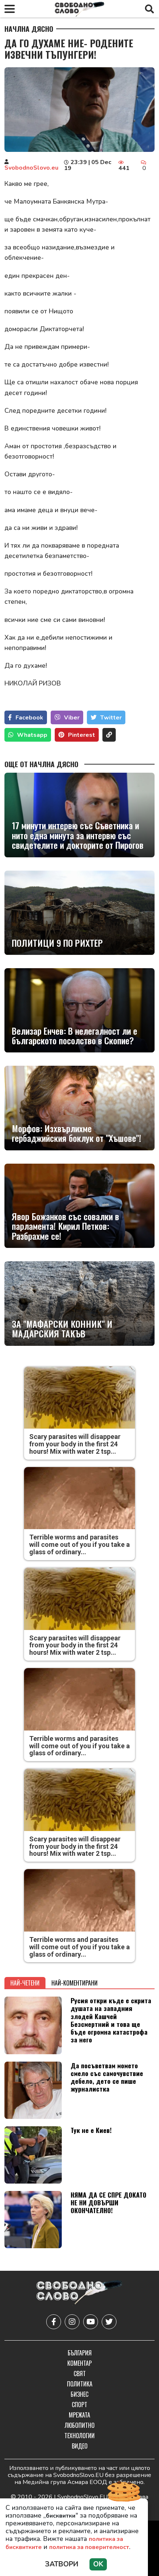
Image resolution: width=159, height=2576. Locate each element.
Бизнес (79, 2394)
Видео (80, 2446)
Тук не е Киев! (91, 2130)
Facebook (29, 718)
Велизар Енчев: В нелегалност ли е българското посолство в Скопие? (75, 1036)
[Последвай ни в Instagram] (72, 2322)
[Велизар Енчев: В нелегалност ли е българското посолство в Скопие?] (79, 1010)
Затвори (62, 2564)
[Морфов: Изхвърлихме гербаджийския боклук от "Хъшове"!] (79, 1108)
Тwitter (111, 718)
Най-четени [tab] (25, 1983)
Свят (80, 2373)
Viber (72, 718)
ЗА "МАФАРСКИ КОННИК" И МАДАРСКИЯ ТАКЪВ (62, 1329)
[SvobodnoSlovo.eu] (79, 2293)
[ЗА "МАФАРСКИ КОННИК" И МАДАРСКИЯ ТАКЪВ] (79, 1303)
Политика (80, 2384)
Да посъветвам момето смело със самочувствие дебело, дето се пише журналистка (107, 2077)
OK (98, 2564)
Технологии (79, 2436)
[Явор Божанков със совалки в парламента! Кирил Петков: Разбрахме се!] (79, 1206)
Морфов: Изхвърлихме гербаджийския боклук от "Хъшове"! (77, 1133)
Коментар (79, 2363)
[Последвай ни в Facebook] (54, 2322)
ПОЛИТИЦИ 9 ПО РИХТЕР (57, 943)
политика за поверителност (89, 2547)
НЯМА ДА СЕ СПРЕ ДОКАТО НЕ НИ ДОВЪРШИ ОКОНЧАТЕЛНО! (109, 2202)
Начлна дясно (29, 29)
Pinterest (82, 735)
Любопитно (80, 2425)
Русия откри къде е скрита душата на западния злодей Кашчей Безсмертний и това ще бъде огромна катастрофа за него (111, 2020)
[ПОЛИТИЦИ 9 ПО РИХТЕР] (79, 913)
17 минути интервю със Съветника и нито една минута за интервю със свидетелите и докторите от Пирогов (78, 835)
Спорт (79, 2405)
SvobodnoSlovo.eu (31, 168)
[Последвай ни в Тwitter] (109, 2322)
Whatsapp (32, 735)
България (80, 2353)
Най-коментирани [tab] (75, 1983)
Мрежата (79, 2415)
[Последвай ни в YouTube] (91, 2322)
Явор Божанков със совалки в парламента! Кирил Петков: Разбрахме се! (65, 1226)
